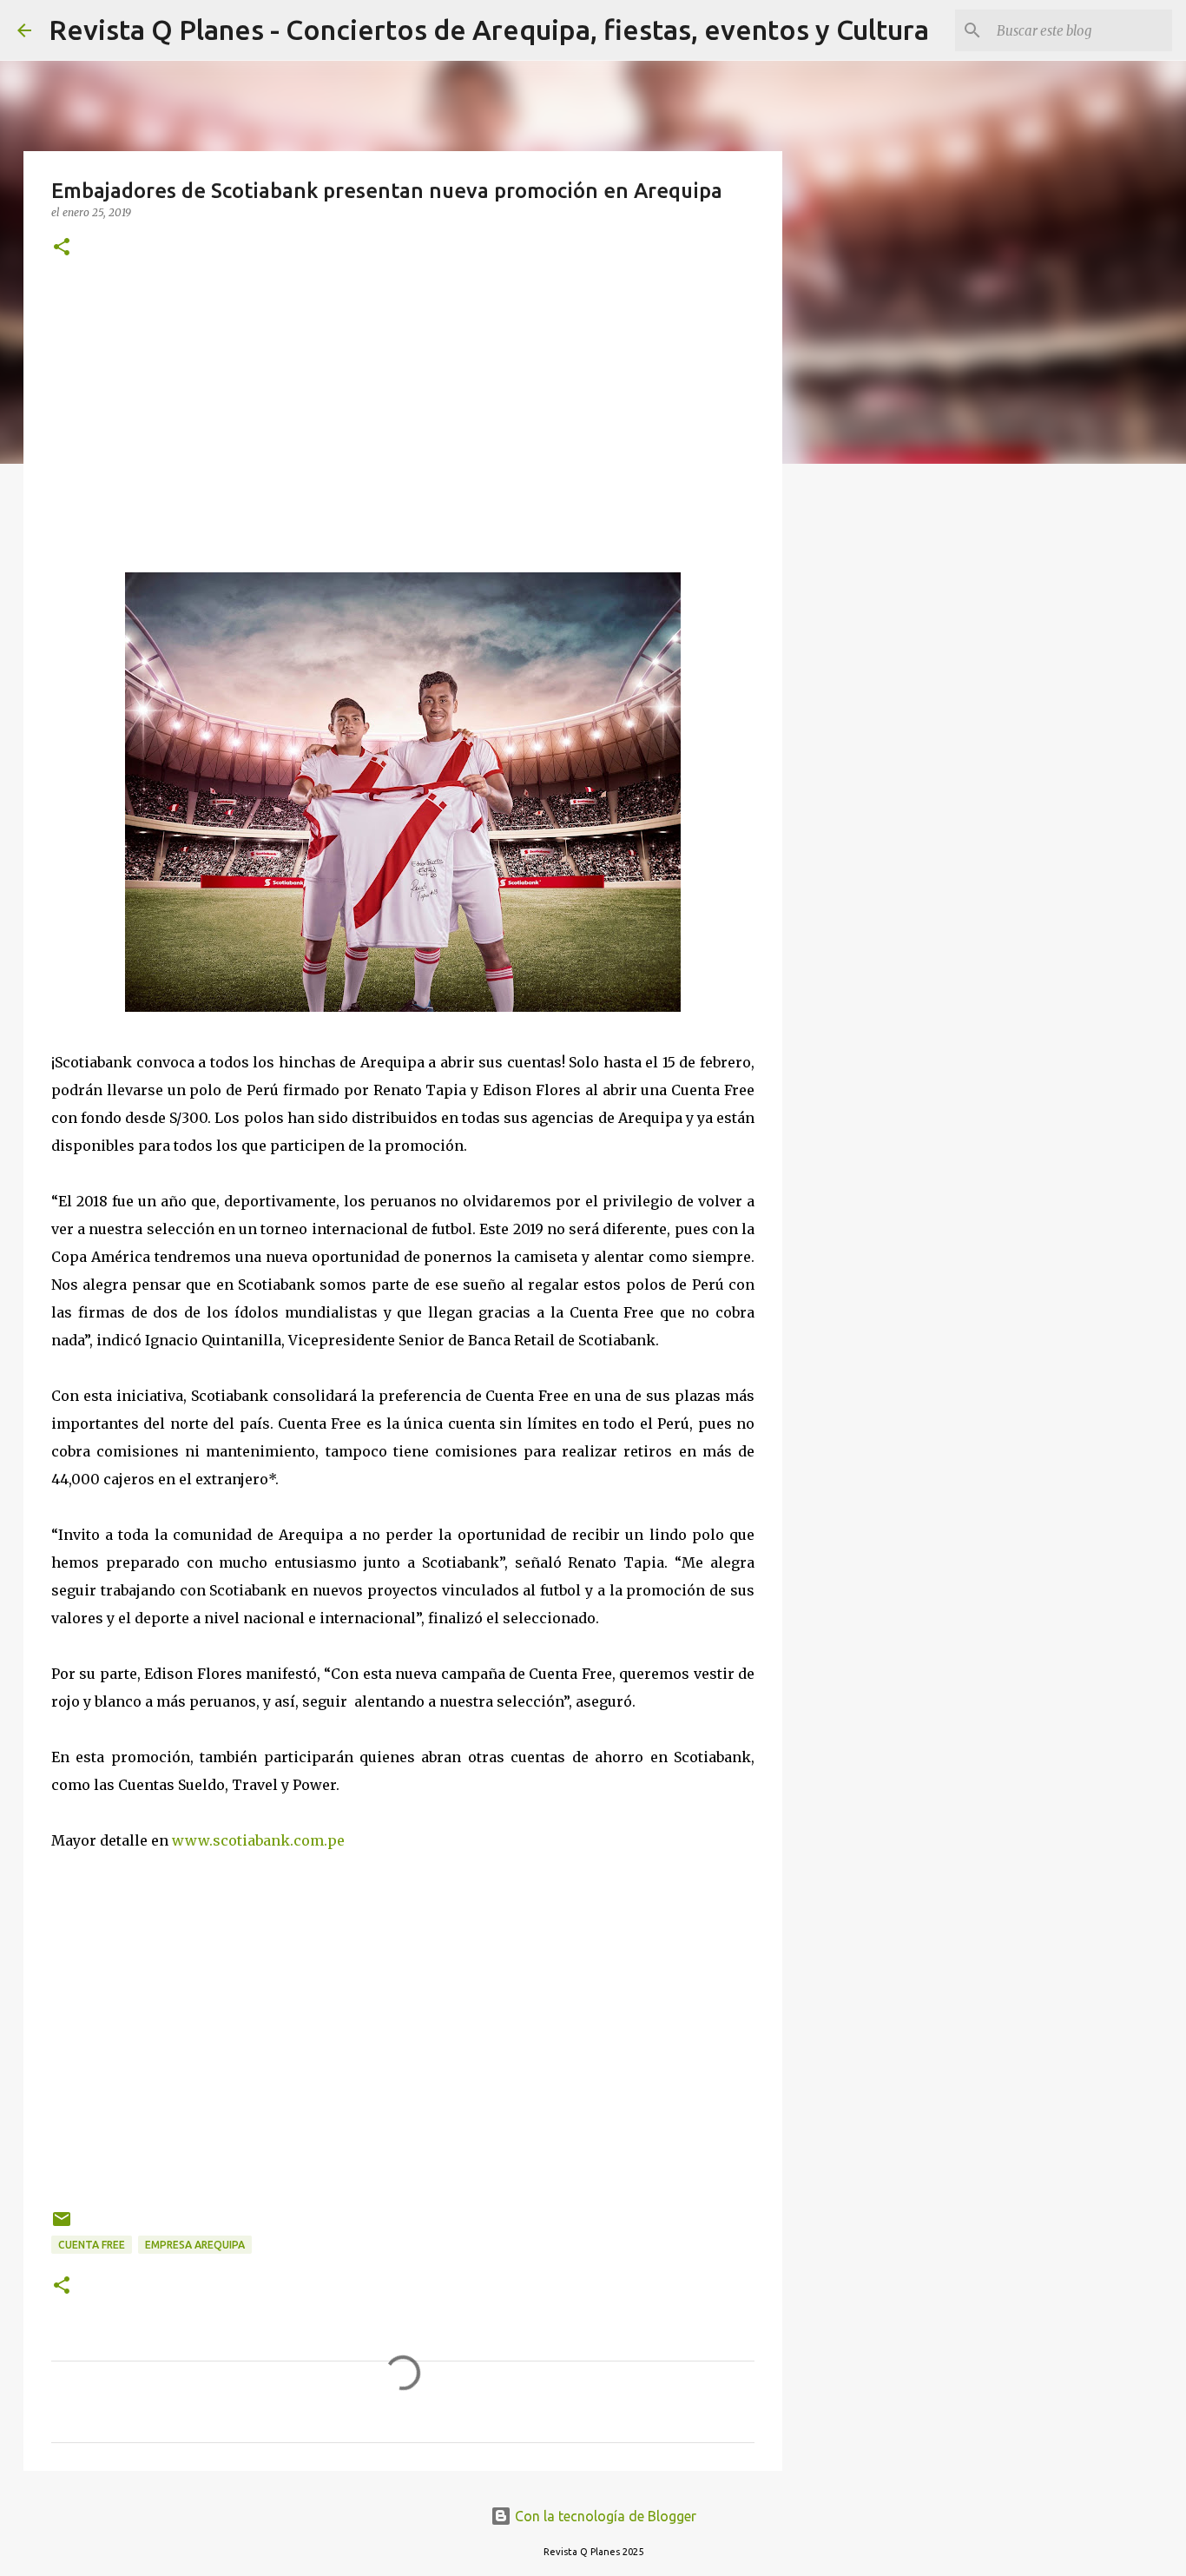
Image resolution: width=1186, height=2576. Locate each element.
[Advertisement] (403, 416)
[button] (62, 248)
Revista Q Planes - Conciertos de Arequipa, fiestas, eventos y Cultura (489, 30)
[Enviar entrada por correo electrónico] (62, 2226)
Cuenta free (92, 2245)
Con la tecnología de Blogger (604, 2516)
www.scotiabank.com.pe (258, 1840)
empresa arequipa (195, 2245)
